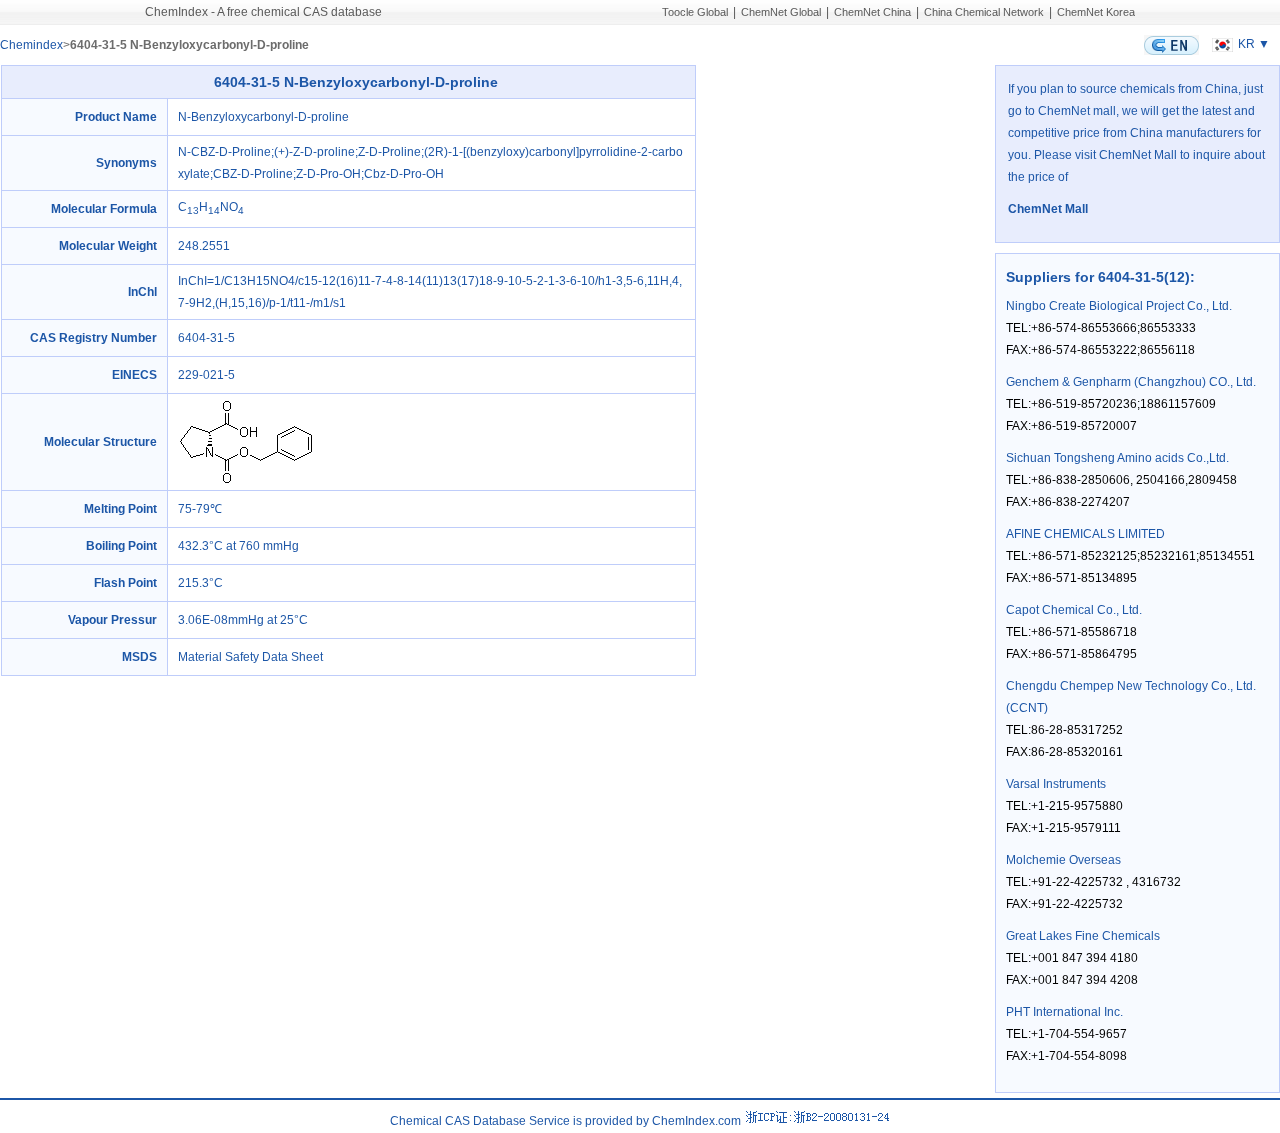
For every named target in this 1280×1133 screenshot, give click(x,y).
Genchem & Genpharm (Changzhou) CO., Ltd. (1131, 382)
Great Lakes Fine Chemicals (1083, 936)
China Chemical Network (984, 12)
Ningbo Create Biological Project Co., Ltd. (1119, 306)
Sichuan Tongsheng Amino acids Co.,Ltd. (1117, 458)
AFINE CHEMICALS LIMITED (1085, 534)
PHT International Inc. (1064, 1012)
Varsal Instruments (1056, 784)
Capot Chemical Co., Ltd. (1074, 610)
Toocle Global (695, 12)
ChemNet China (872, 12)
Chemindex (31, 45)
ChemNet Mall (1048, 209)
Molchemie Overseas (1063, 860)
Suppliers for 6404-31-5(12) (1098, 277)
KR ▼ (1254, 44)
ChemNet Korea (1096, 12)
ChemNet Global (781, 12)
